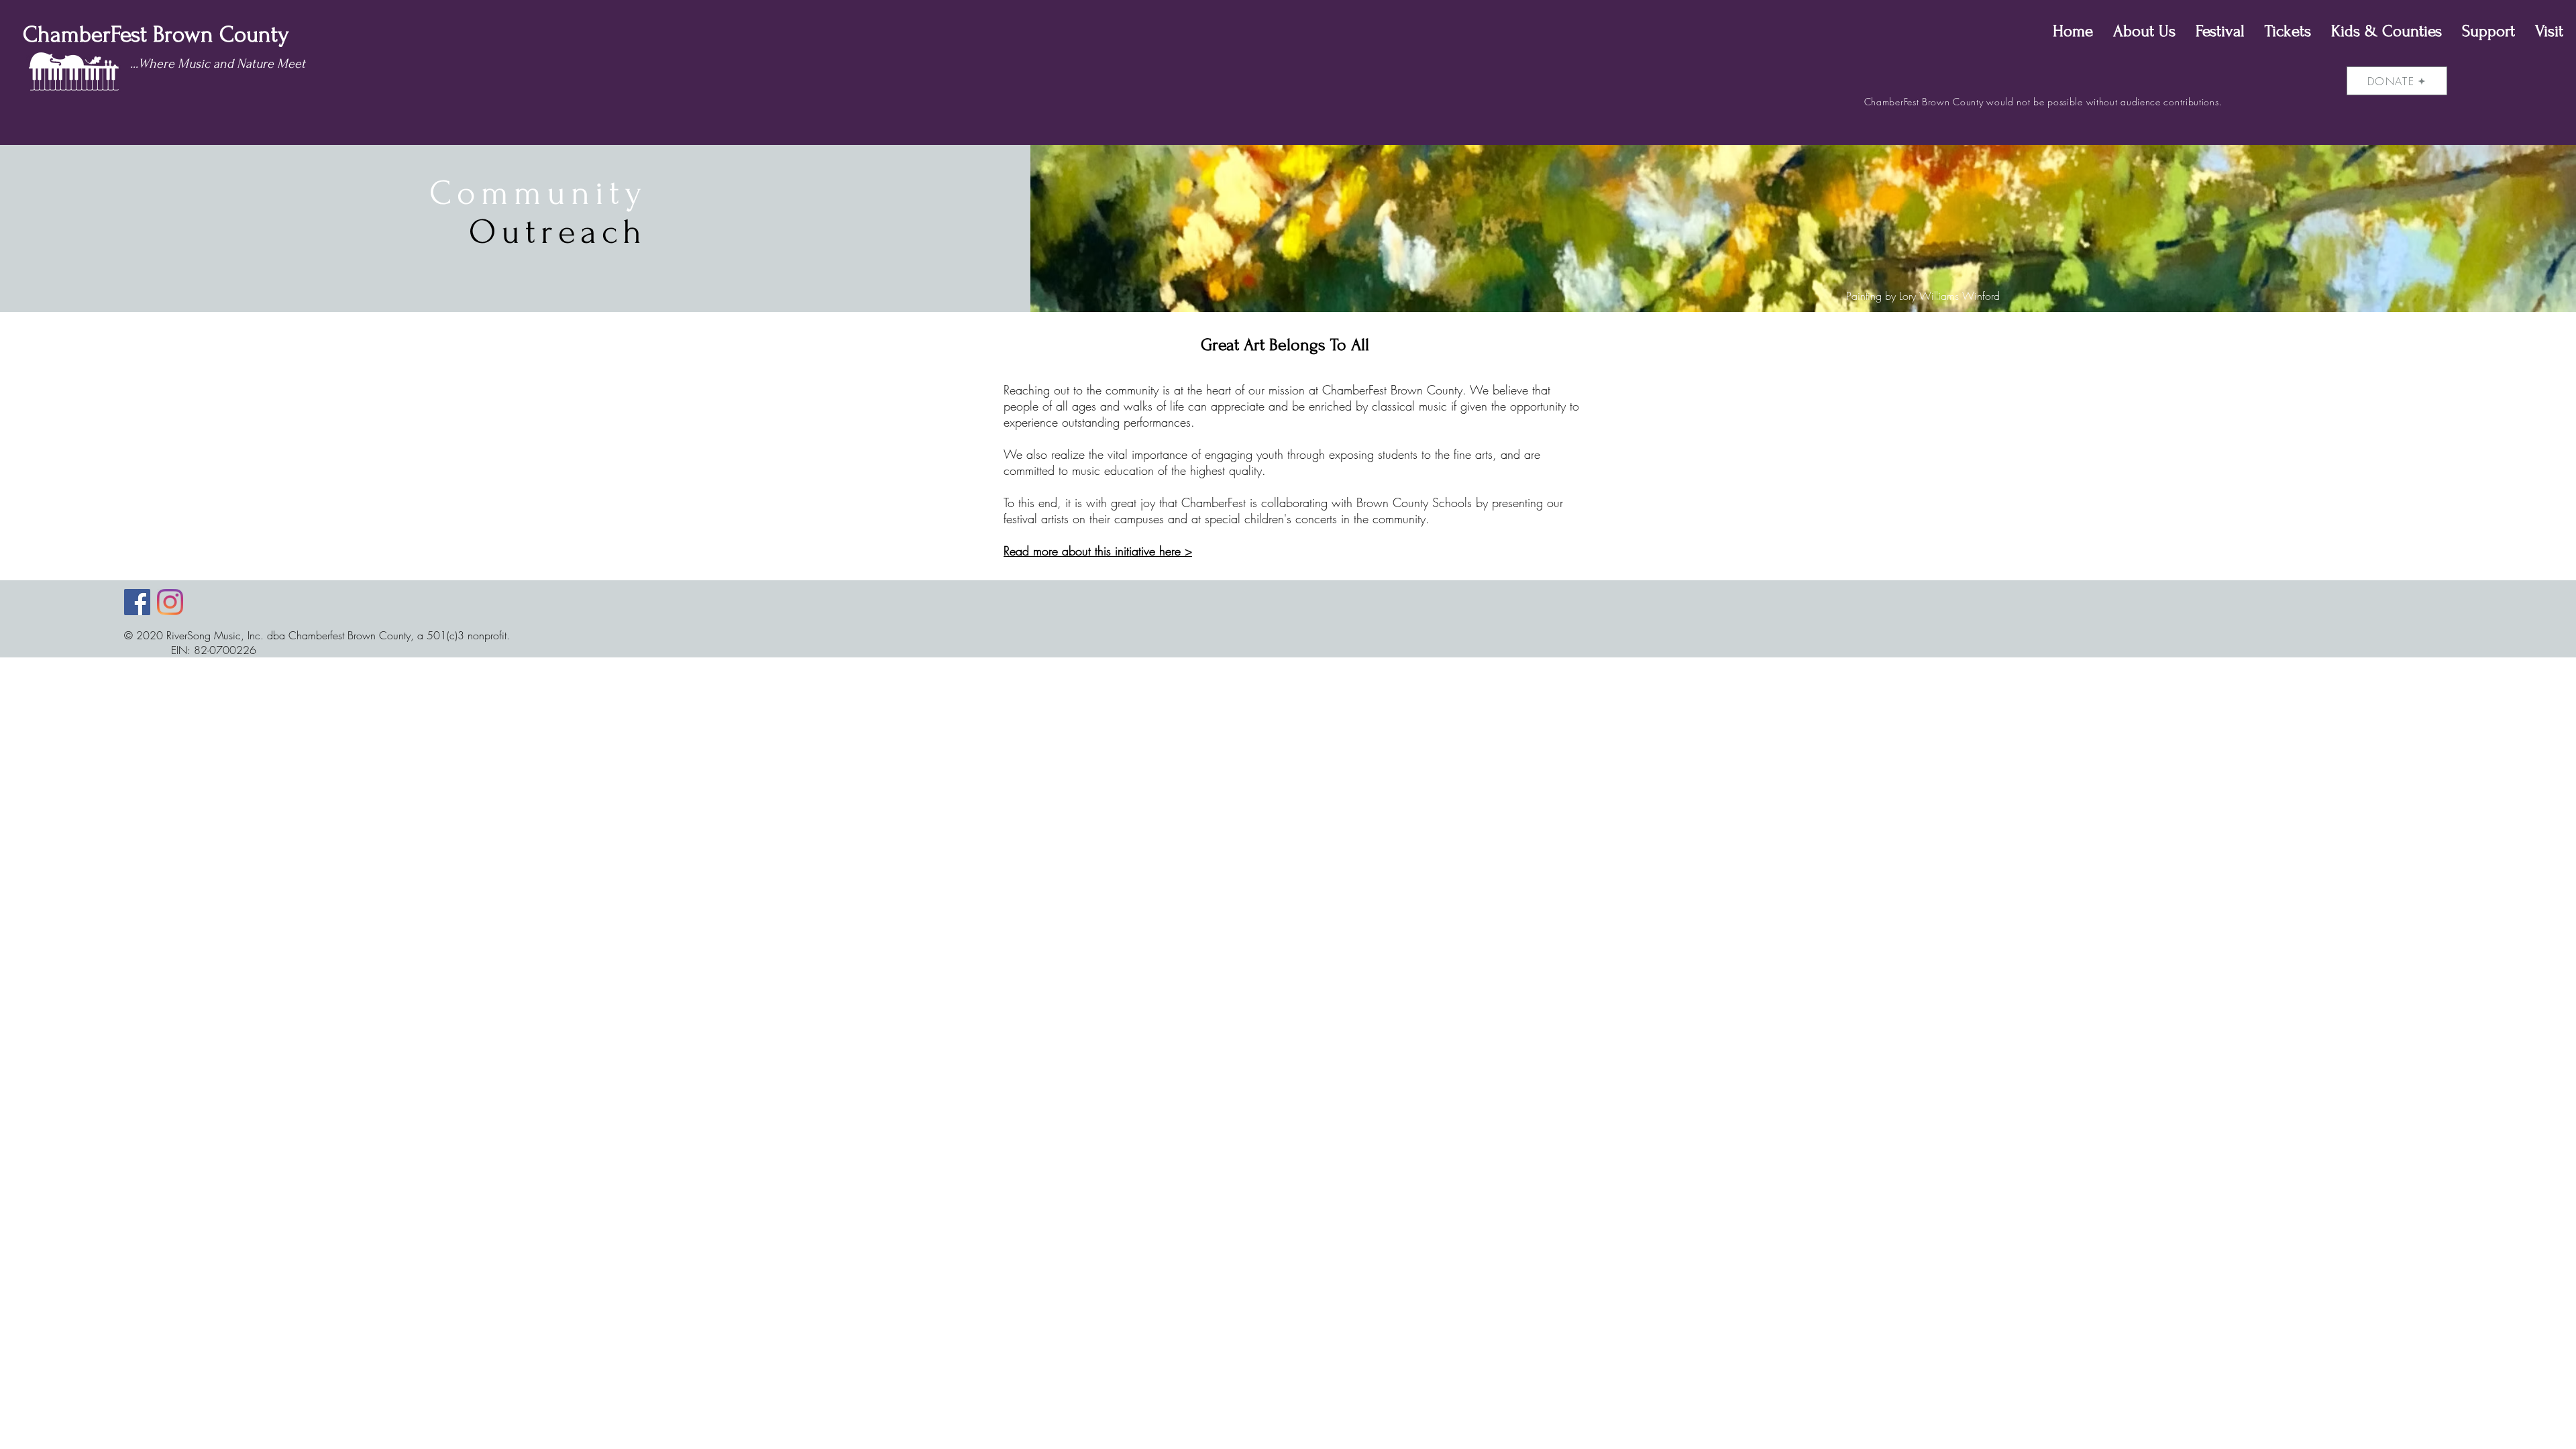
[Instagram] (170, 602)
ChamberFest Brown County (150, 35)
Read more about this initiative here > (1098, 551)
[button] (2144, 32)
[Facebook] (137, 602)
